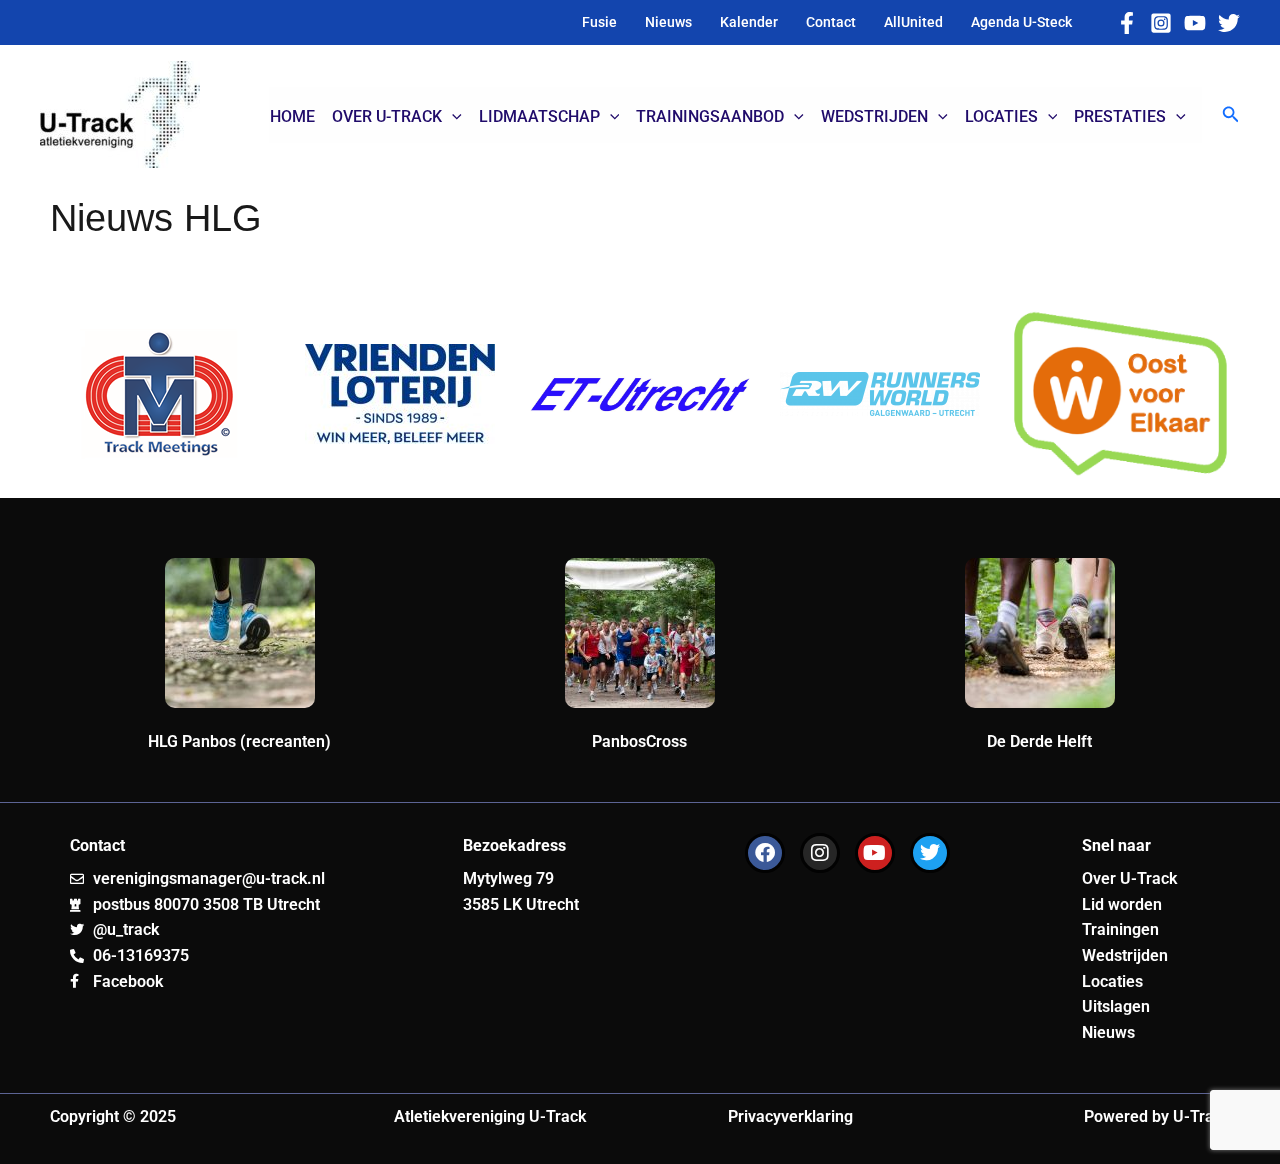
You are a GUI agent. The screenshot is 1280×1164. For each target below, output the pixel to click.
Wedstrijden (1125, 955)
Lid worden (1122, 904)
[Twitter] (1229, 23)
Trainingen (1120, 929)
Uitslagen (1116, 1006)
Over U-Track (1129, 878)
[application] (452, 117)
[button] (1231, 114)
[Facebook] (1127, 23)
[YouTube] (1195, 23)
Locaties (1112, 981)
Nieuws (1108, 1032)
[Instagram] (1161, 23)
